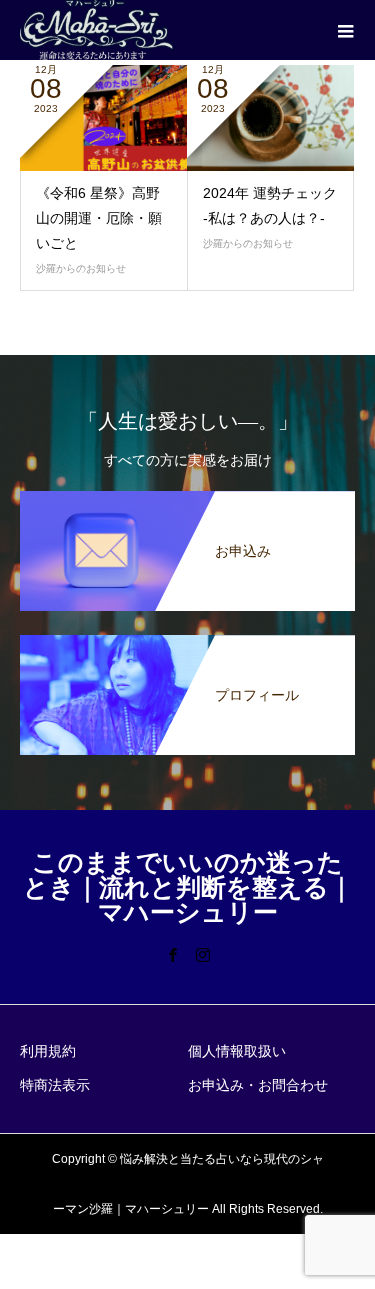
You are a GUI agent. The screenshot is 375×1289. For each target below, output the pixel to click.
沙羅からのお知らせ (81, 268)
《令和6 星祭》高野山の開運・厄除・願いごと (99, 218)
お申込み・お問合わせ (258, 1085)
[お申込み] (187, 501)
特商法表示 (55, 1085)
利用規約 (48, 1051)
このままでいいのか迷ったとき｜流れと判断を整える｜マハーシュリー (188, 887)
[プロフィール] (187, 645)
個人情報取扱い (237, 1051)
